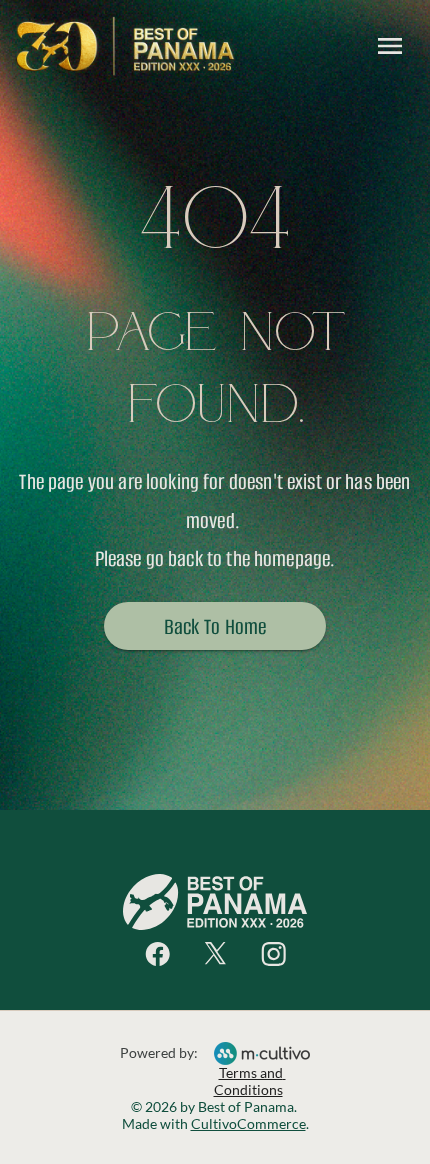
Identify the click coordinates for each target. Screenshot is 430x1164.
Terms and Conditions (250, 1081)
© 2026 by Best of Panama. (215, 1106)
